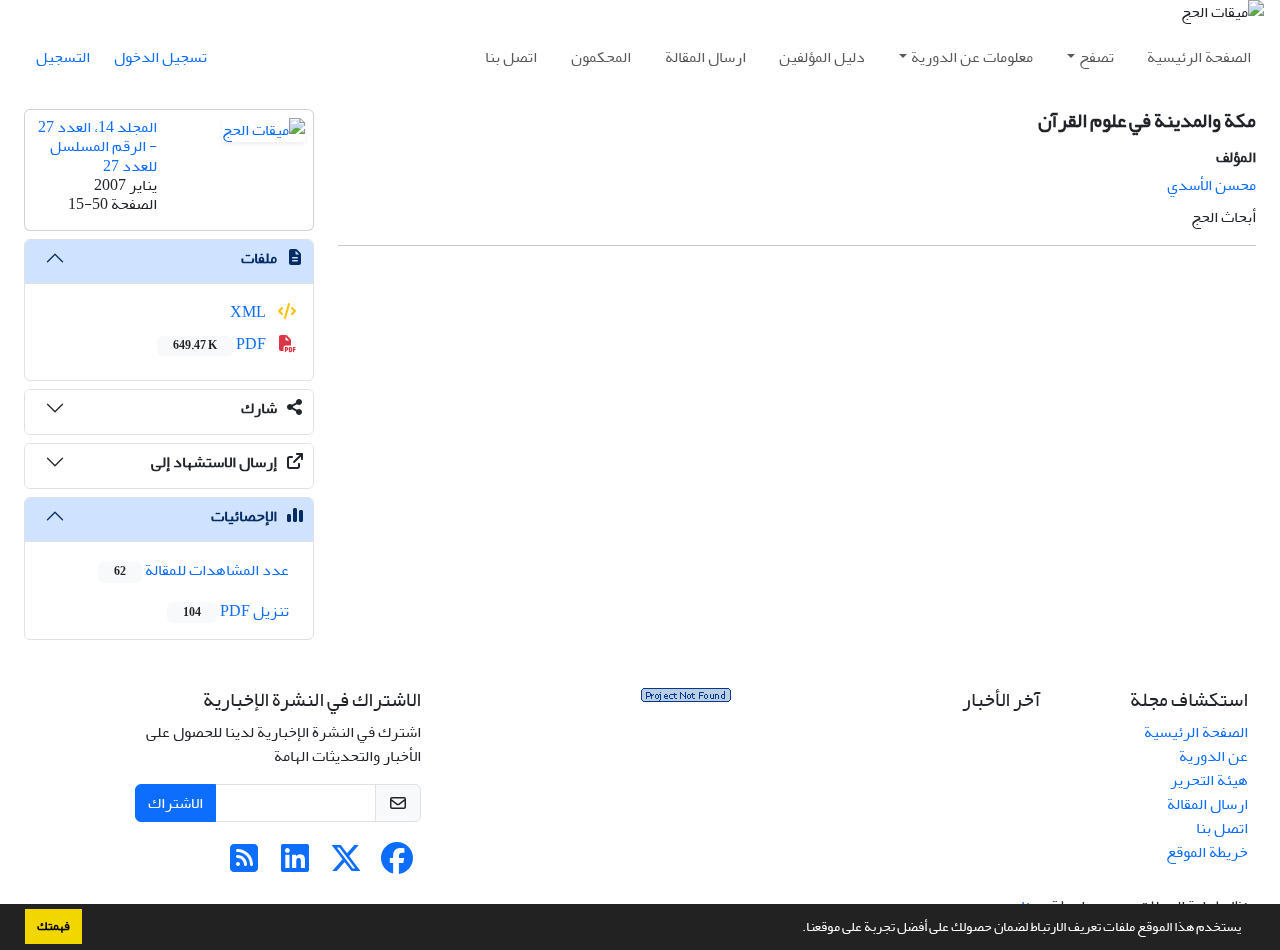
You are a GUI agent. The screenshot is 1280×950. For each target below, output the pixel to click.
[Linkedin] (295, 865)
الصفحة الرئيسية (1199, 57)
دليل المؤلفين (822, 57)
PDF (221, 344)
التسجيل (63, 57)
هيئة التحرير (1209, 780)
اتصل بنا (511, 57)
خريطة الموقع (1207, 852)
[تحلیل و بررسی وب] (686, 700)
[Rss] (244, 865)
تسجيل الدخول (160, 57)
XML (249, 312)
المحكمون (601, 57)
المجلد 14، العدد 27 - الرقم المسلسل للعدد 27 (97, 146)
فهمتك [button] (53, 926)
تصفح (1096, 57)
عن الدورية (1213, 756)
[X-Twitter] (346, 865)
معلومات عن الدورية (972, 57)
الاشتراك (175, 803)
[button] (797, 929)
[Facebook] (397, 865)
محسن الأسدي (1211, 185)
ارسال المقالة (705, 57)
